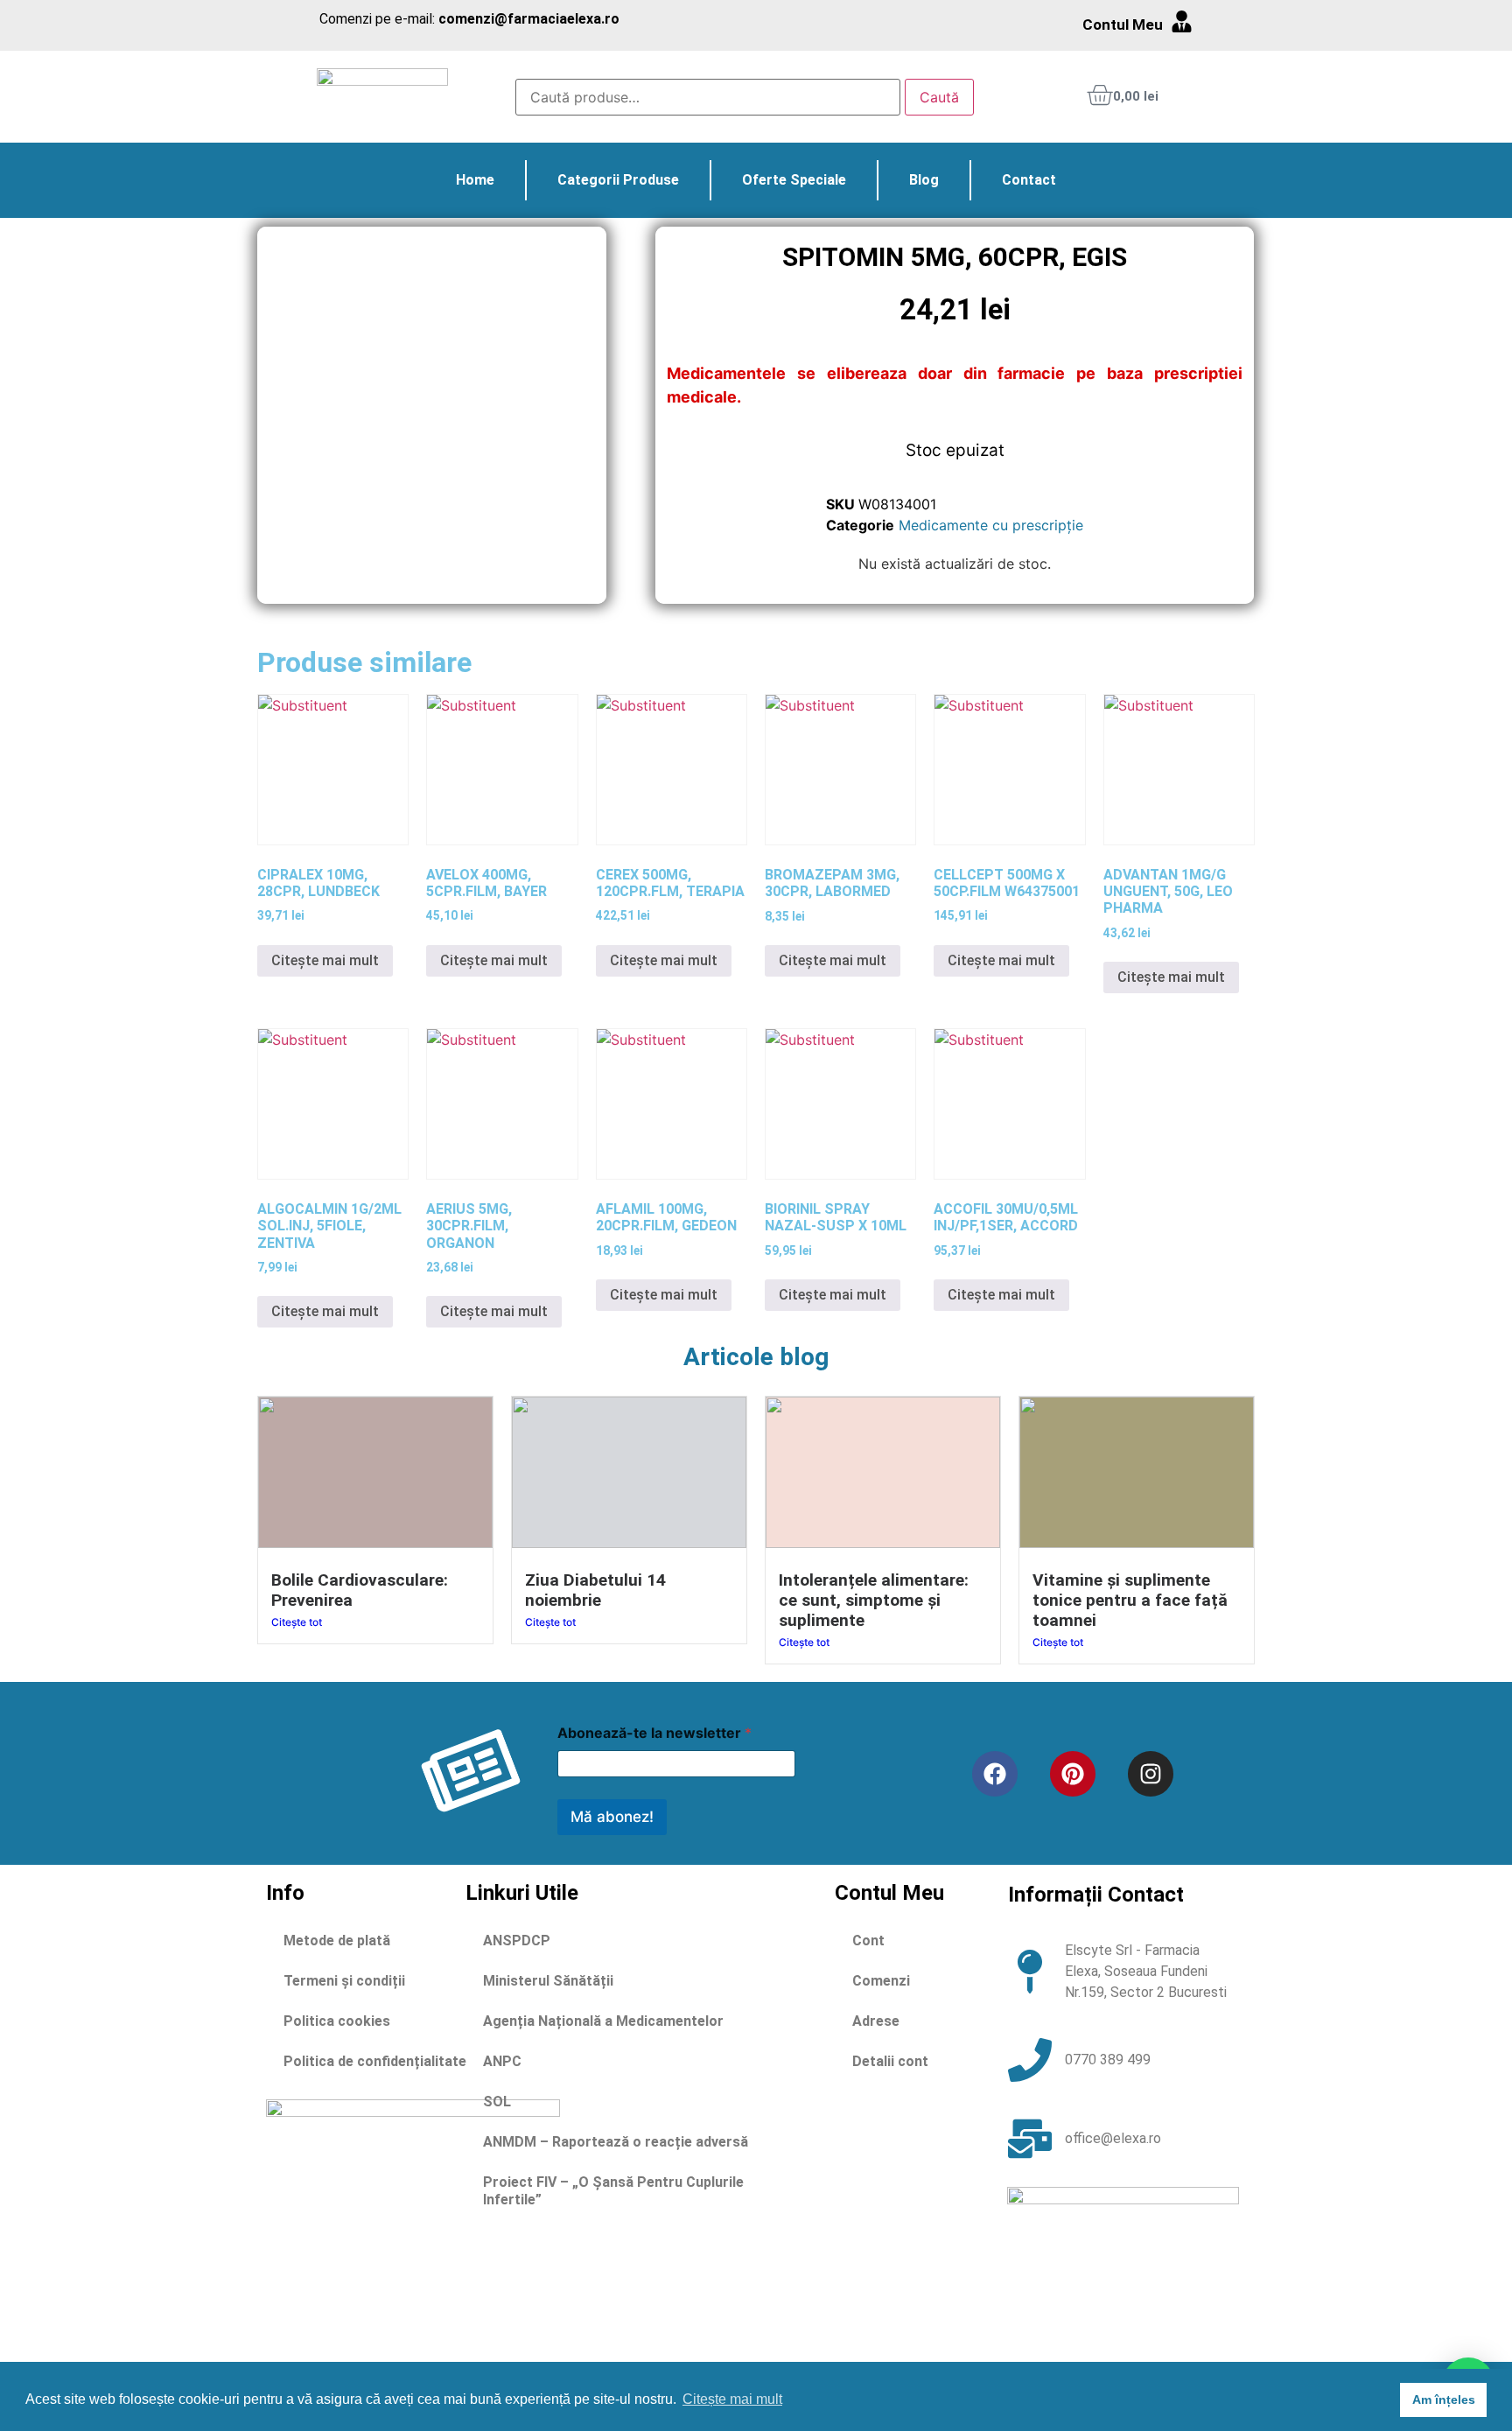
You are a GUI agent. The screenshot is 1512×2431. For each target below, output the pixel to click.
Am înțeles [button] (1444, 2399)
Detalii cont (890, 2061)
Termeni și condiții (344, 1981)
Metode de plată (337, 1941)
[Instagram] (1151, 1774)
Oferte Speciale (794, 180)
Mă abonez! (612, 1817)
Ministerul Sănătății (548, 1981)
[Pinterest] (1073, 1774)
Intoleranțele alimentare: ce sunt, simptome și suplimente (874, 1600)
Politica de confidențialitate (375, 2061)
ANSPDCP (517, 1941)
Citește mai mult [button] (732, 2399)
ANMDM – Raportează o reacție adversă (616, 2142)
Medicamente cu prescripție (991, 525)
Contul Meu (1123, 25)
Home (475, 180)
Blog (924, 180)
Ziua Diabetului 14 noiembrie (595, 1590)
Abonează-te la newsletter (654, 1733)
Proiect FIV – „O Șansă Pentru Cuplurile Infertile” (613, 2191)
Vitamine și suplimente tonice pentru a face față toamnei (1130, 1600)
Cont (868, 1941)
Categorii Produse (618, 180)
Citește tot (297, 1622)
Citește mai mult (325, 960)
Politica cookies (337, 2021)
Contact (1029, 180)
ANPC (502, 2061)
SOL (497, 2102)
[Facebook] (995, 1774)
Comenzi (881, 1981)
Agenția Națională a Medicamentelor (603, 2021)
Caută (939, 97)
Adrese (876, 2021)
